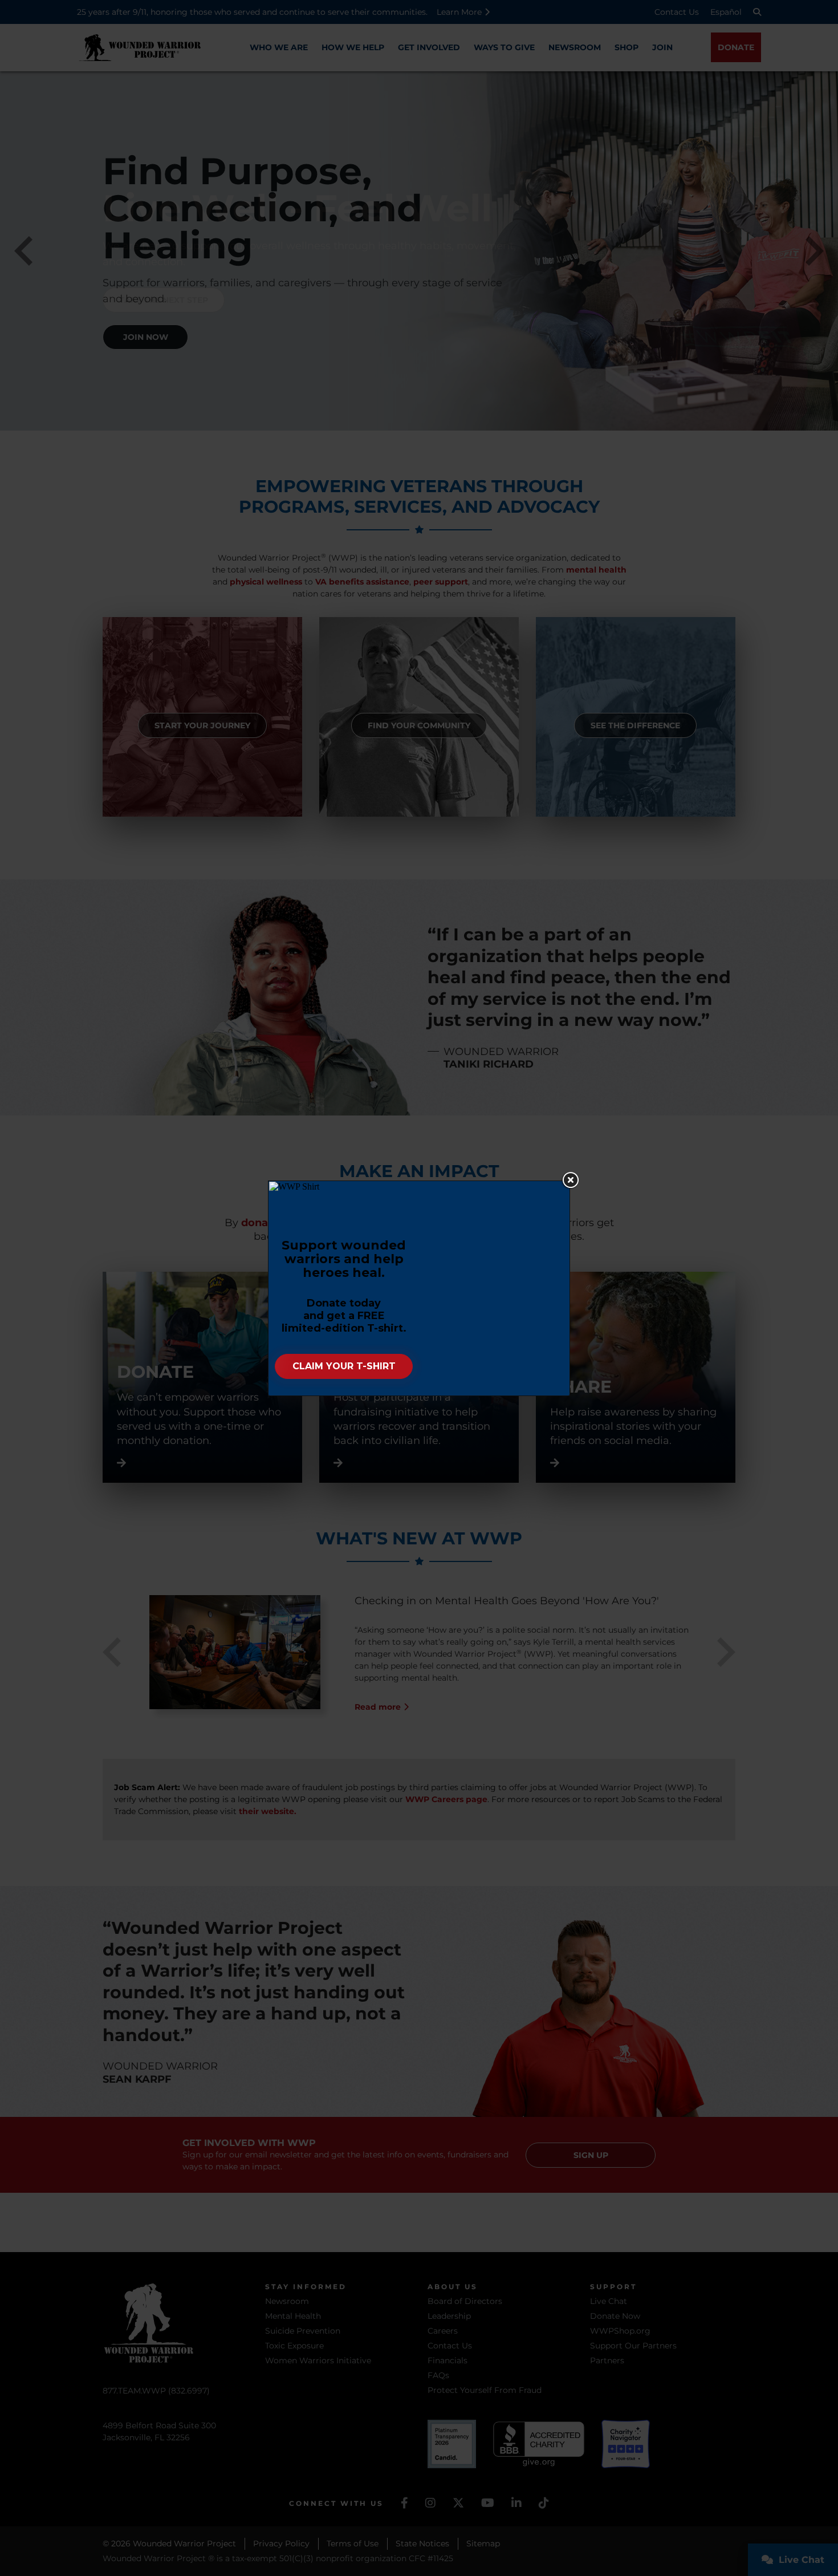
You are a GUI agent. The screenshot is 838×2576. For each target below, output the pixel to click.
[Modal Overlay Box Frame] (419, 1288)
